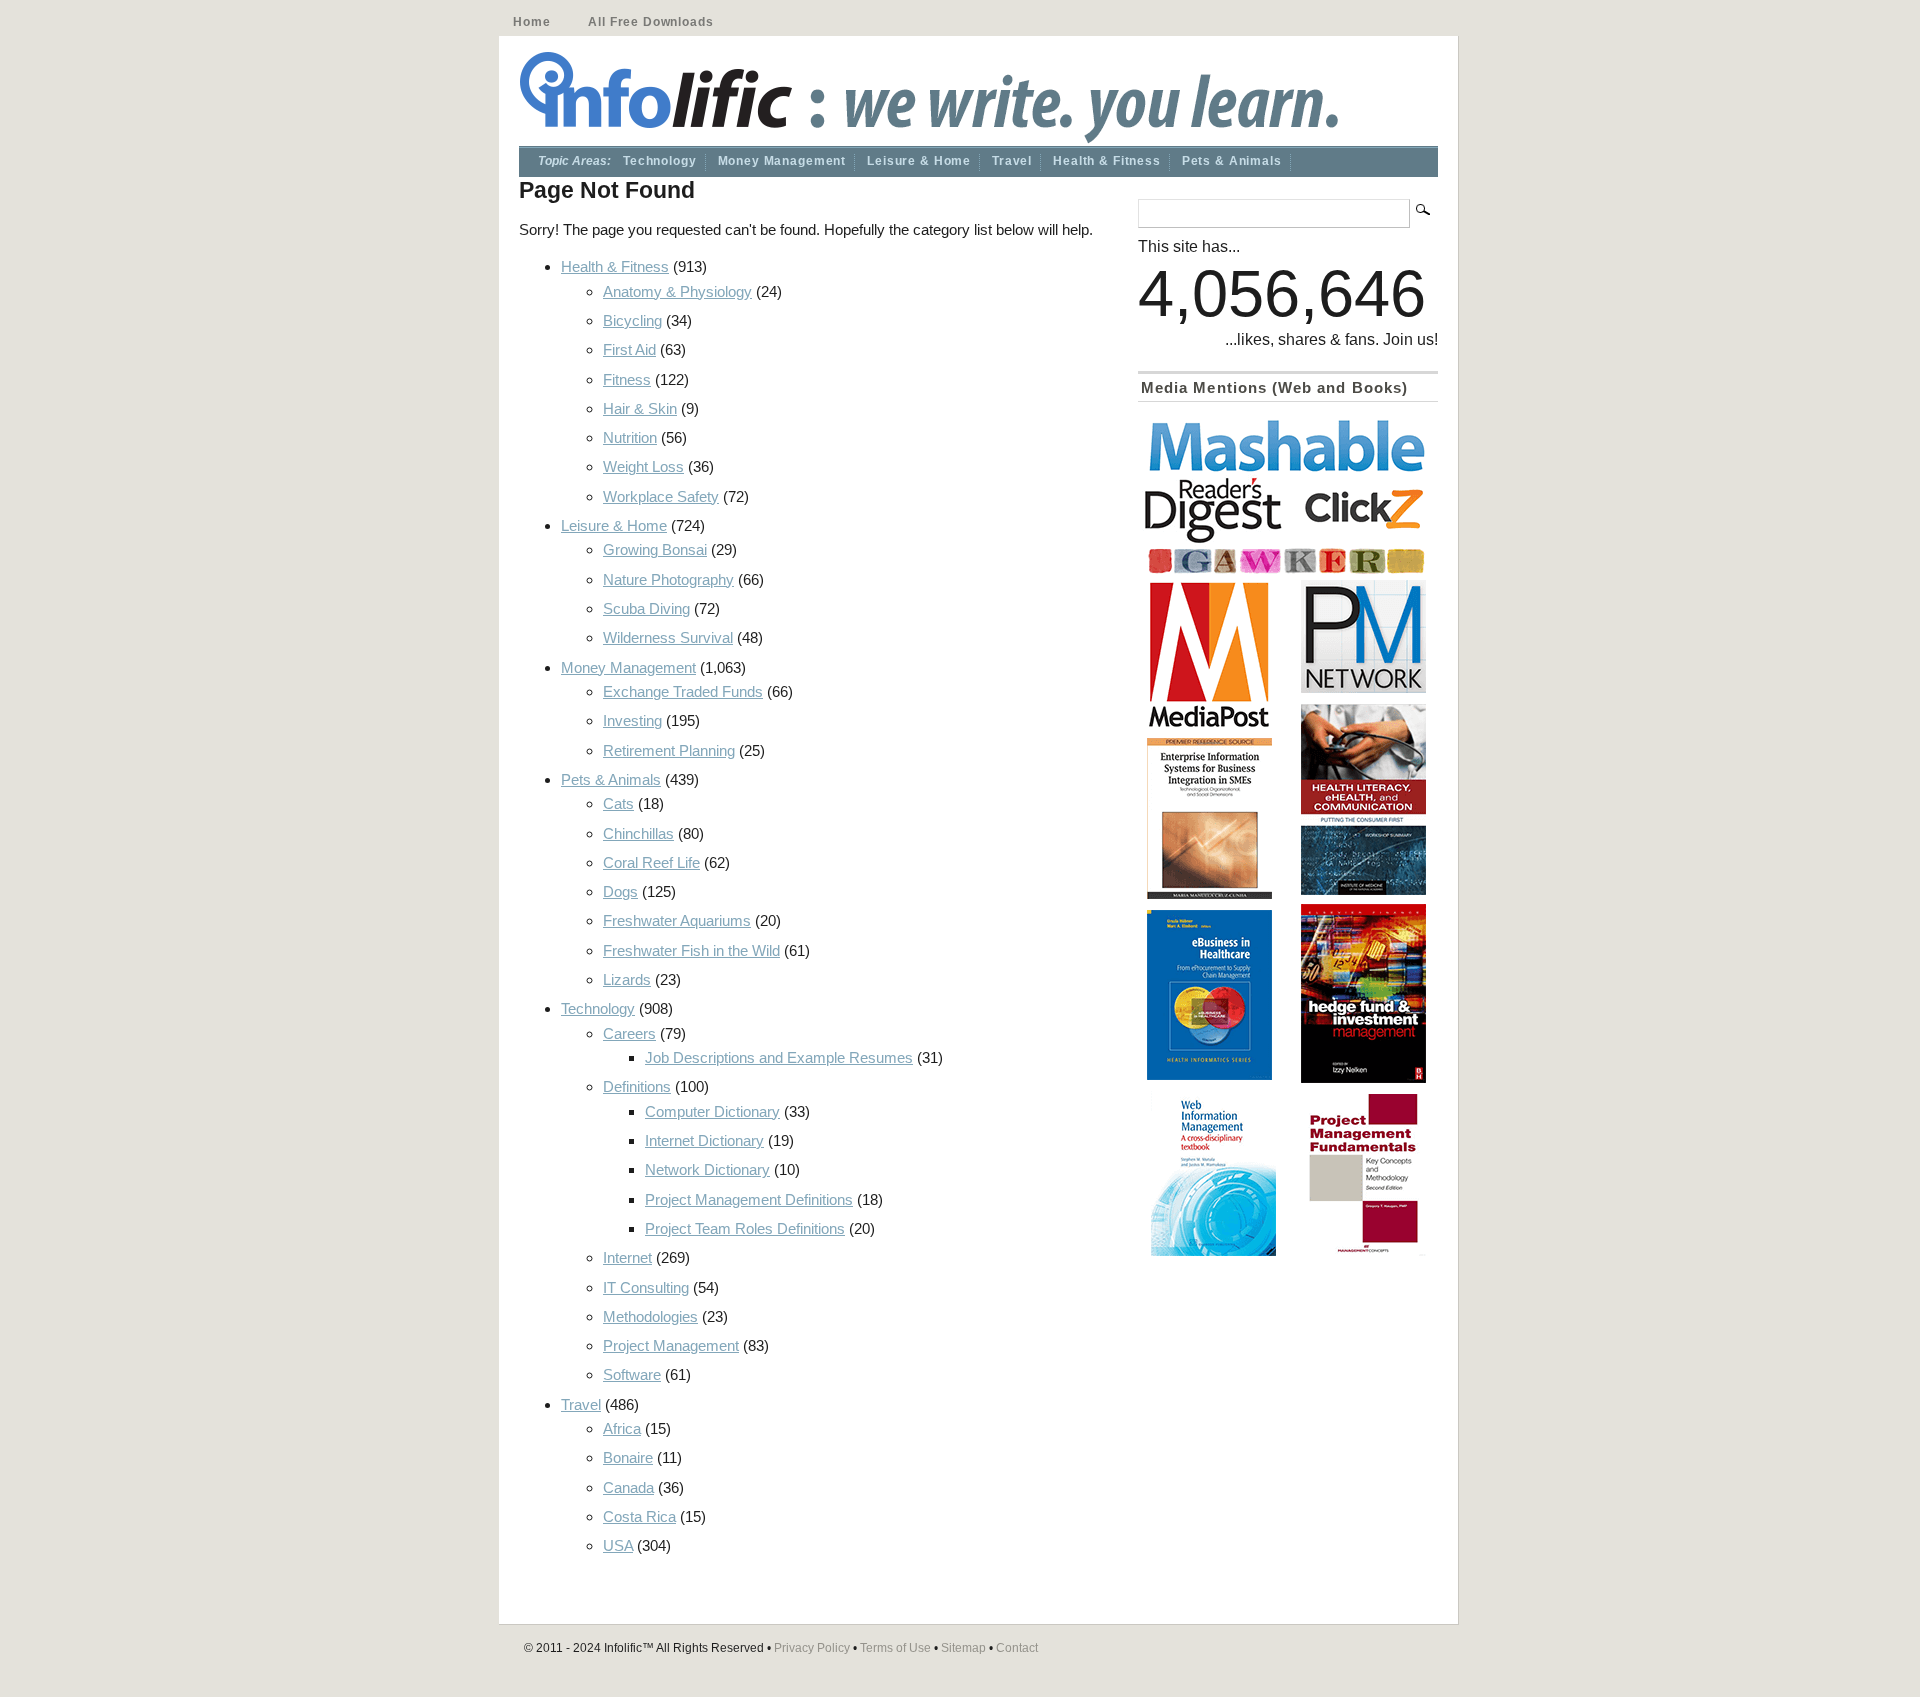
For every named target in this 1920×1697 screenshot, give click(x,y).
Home (531, 22)
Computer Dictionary (712, 1111)
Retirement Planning (669, 750)
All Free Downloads (650, 22)
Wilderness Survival (668, 637)
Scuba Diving (646, 608)
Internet (627, 1257)
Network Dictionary (707, 1169)
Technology (660, 161)
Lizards (627, 979)
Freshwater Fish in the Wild (691, 950)
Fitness (627, 379)
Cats (618, 803)
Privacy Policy (812, 1648)
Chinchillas (638, 833)
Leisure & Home (919, 161)
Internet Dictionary (704, 1140)
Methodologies (650, 1316)
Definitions (637, 1086)
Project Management (671, 1345)
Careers (629, 1033)
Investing (632, 720)
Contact (1017, 1648)
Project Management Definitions (749, 1199)
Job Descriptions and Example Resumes (779, 1057)
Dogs (620, 891)
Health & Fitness (1107, 161)
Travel (1012, 161)
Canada (628, 1487)
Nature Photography (668, 579)
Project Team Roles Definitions (745, 1228)
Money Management (782, 161)
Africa (622, 1428)
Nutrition (630, 437)
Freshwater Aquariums (677, 920)
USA (618, 1545)
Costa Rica (639, 1516)
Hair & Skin (640, 408)
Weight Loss (643, 466)
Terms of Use (895, 1648)
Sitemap (963, 1648)
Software (632, 1374)
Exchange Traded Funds (683, 691)
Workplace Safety (661, 496)
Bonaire (628, 1457)
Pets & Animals (1232, 161)
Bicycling (632, 320)
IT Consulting (646, 1287)
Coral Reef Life (651, 862)
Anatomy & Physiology (677, 291)
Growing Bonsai (655, 549)
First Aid (629, 349)
